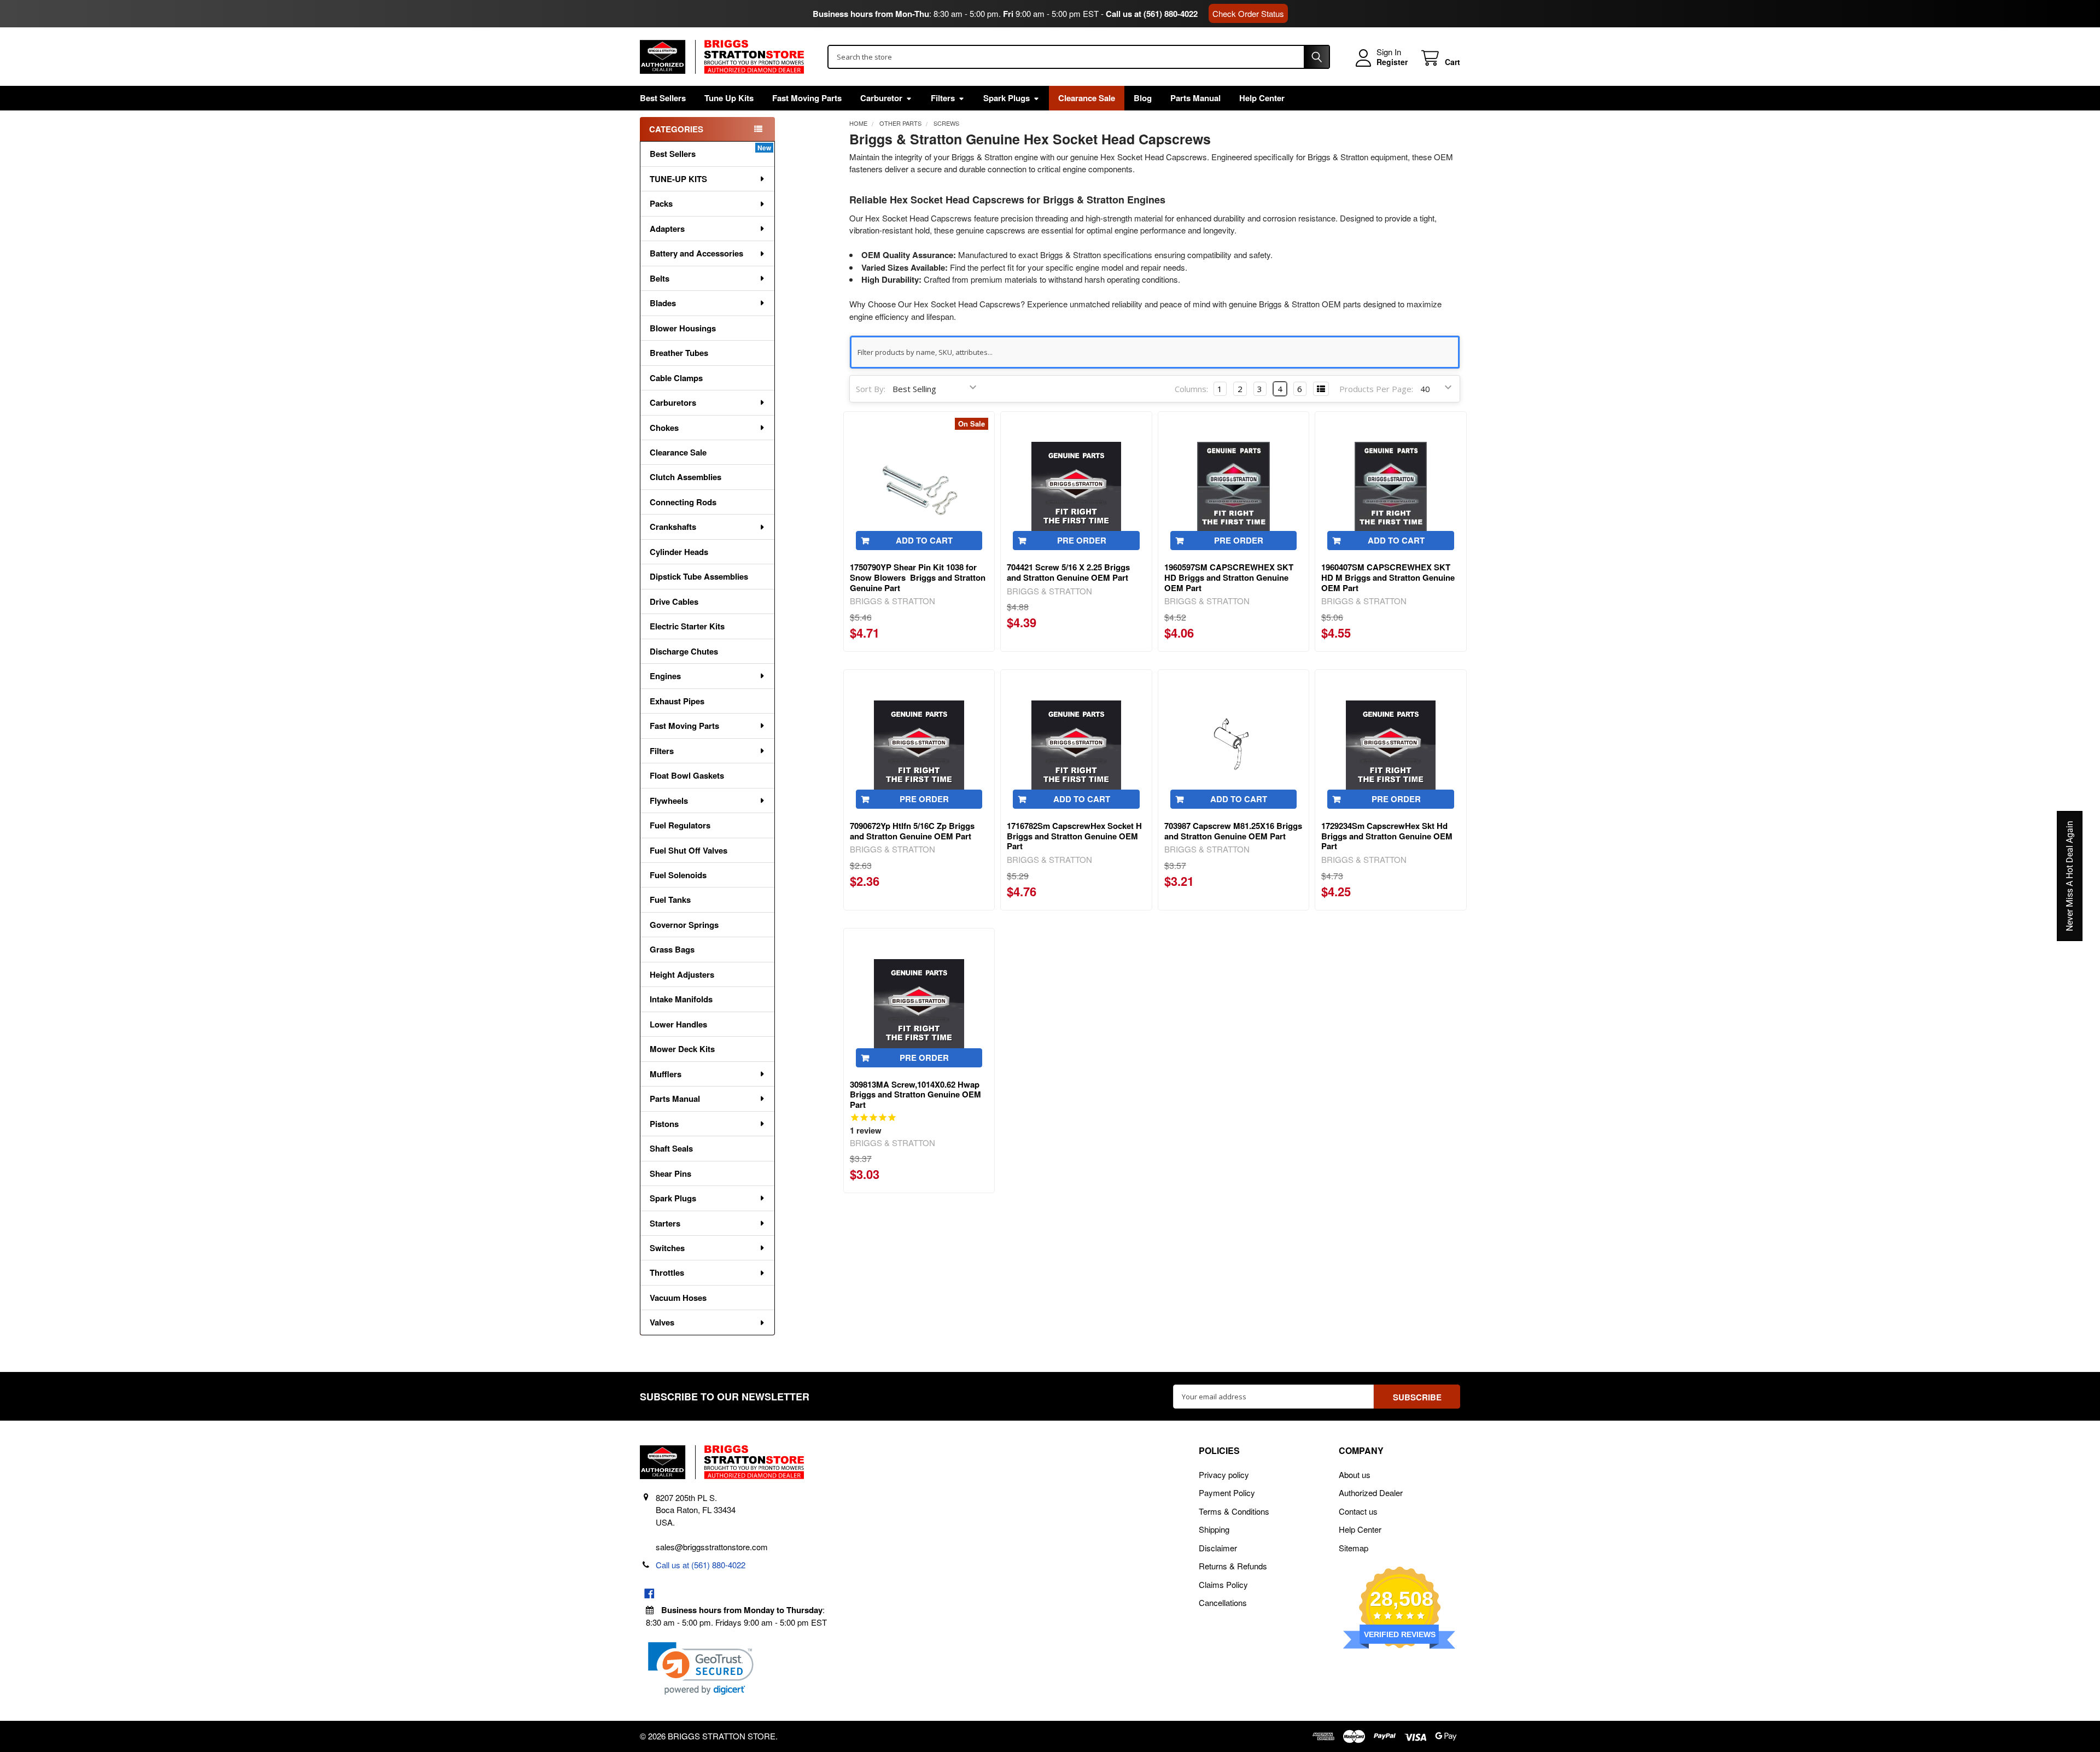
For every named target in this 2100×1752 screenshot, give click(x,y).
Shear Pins (670, 1173)
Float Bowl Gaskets (687, 775)
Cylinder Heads (679, 552)
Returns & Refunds (1233, 1566)
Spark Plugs (1007, 98)
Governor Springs (684, 925)
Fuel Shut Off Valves (689, 850)
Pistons (664, 1124)
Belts (660, 278)
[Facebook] (649, 1594)
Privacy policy (1224, 1474)
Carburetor (881, 98)
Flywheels (669, 801)
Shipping (1214, 1529)
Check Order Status (1248, 13)
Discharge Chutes (684, 651)
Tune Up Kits (729, 98)
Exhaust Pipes (677, 701)
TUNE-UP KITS (678, 179)
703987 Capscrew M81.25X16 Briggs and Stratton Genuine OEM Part (1233, 831)
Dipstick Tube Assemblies (699, 576)
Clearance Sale (1087, 98)
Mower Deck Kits (682, 1049)
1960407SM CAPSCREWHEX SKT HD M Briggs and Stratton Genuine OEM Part (1388, 577)
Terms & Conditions (1234, 1511)
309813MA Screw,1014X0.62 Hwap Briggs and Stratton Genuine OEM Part (915, 1095)
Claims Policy (1223, 1584)
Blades (663, 303)
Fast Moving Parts (807, 98)
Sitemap (1354, 1548)
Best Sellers (663, 98)
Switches (667, 1248)
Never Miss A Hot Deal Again (2070, 876)
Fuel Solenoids (678, 875)
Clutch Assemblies (686, 477)
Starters (665, 1223)
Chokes (664, 428)
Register (1392, 62)
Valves (662, 1322)
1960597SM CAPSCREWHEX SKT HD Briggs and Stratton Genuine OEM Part (1229, 577)
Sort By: (871, 389)
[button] (701, 1669)
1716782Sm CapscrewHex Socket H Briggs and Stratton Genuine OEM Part (1074, 836)
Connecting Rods (683, 502)
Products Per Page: (1376, 389)
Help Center (1262, 98)
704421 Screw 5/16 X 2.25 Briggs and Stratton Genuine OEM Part (1068, 572)
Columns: (1191, 389)
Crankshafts (673, 527)
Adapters (667, 229)
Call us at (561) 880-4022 (1152, 14)
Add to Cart (924, 540)
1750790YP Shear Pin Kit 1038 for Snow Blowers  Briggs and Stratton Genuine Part (918, 577)
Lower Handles (678, 1024)
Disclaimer (1218, 1548)
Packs (661, 203)
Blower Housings (683, 328)
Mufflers (666, 1074)
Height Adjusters (682, 974)
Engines (665, 676)
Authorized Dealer (1371, 1493)
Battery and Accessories (696, 253)
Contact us (1358, 1511)
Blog (1143, 98)
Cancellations (1223, 1602)
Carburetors (673, 402)
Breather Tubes (679, 353)
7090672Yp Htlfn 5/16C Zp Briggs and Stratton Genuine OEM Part (912, 831)
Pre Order (1082, 540)
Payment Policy (1227, 1493)
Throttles (667, 1272)
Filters (943, 98)
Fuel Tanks (670, 900)
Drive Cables (674, 601)
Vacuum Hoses (678, 1298)
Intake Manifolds (681, 999)
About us (1355, 1474)
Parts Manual (1195, 98)
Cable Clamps (676, 378)
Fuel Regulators (680, 825)
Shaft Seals (671, 1148)
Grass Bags (672, 949)
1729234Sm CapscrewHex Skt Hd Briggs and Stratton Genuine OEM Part (1387, 836)
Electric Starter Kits (687, 626)
